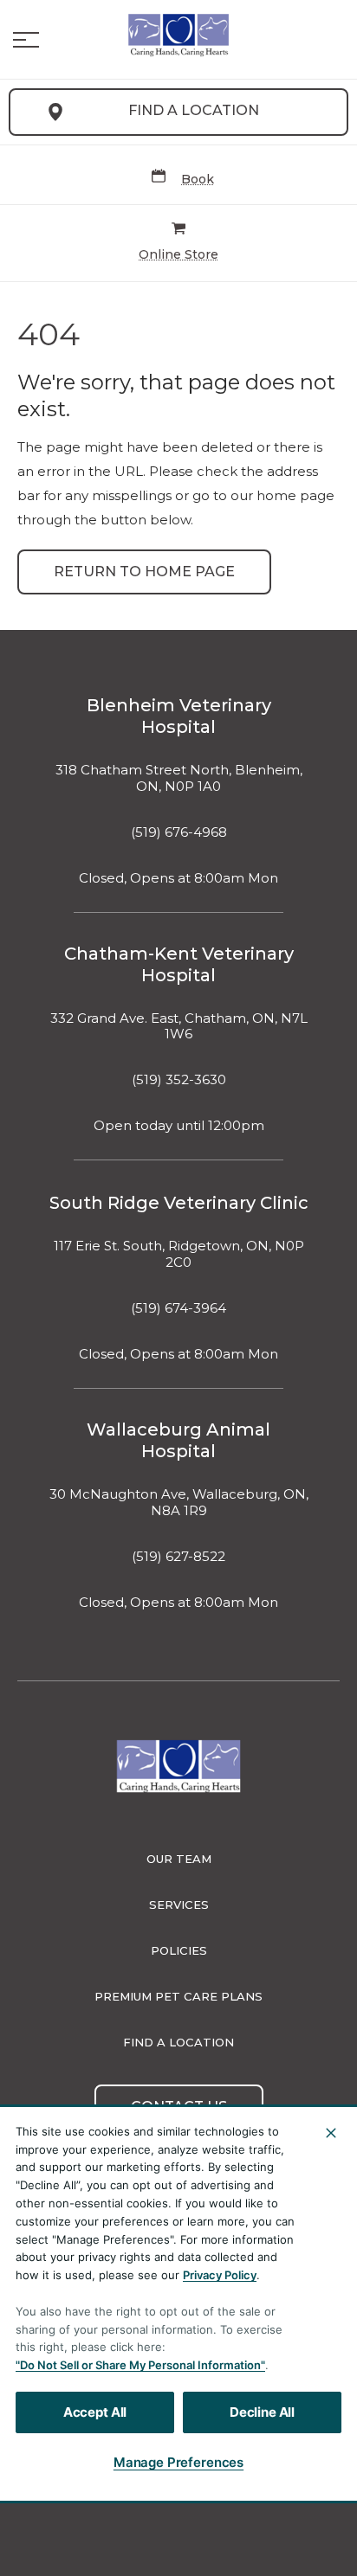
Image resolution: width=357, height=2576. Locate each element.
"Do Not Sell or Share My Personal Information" (140, 2365)
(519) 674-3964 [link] (178, 1308)
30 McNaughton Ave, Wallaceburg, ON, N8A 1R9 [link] (179, 1503)
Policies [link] (179, 1950)
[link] (178, 35)
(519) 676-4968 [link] (179, 832)
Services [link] (179, 1905)
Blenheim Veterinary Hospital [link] (179, 716)
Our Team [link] (179, 1859)
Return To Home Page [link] (144, 572)
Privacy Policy (220, 2275)
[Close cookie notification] (331, 2133)
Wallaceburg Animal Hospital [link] (178, 1440)
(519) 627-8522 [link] (178, 1557)
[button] (26, 40)
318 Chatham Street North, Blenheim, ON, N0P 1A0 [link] (179, 778)
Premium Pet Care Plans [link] (178, 1996)
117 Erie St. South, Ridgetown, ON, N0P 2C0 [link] (179, 1254)
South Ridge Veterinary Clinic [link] (179, 1203)
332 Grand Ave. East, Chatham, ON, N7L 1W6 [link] (179, 1027)
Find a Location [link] (194, 110)
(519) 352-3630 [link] (179, 1080)
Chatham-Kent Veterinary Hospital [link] (179, 964)
